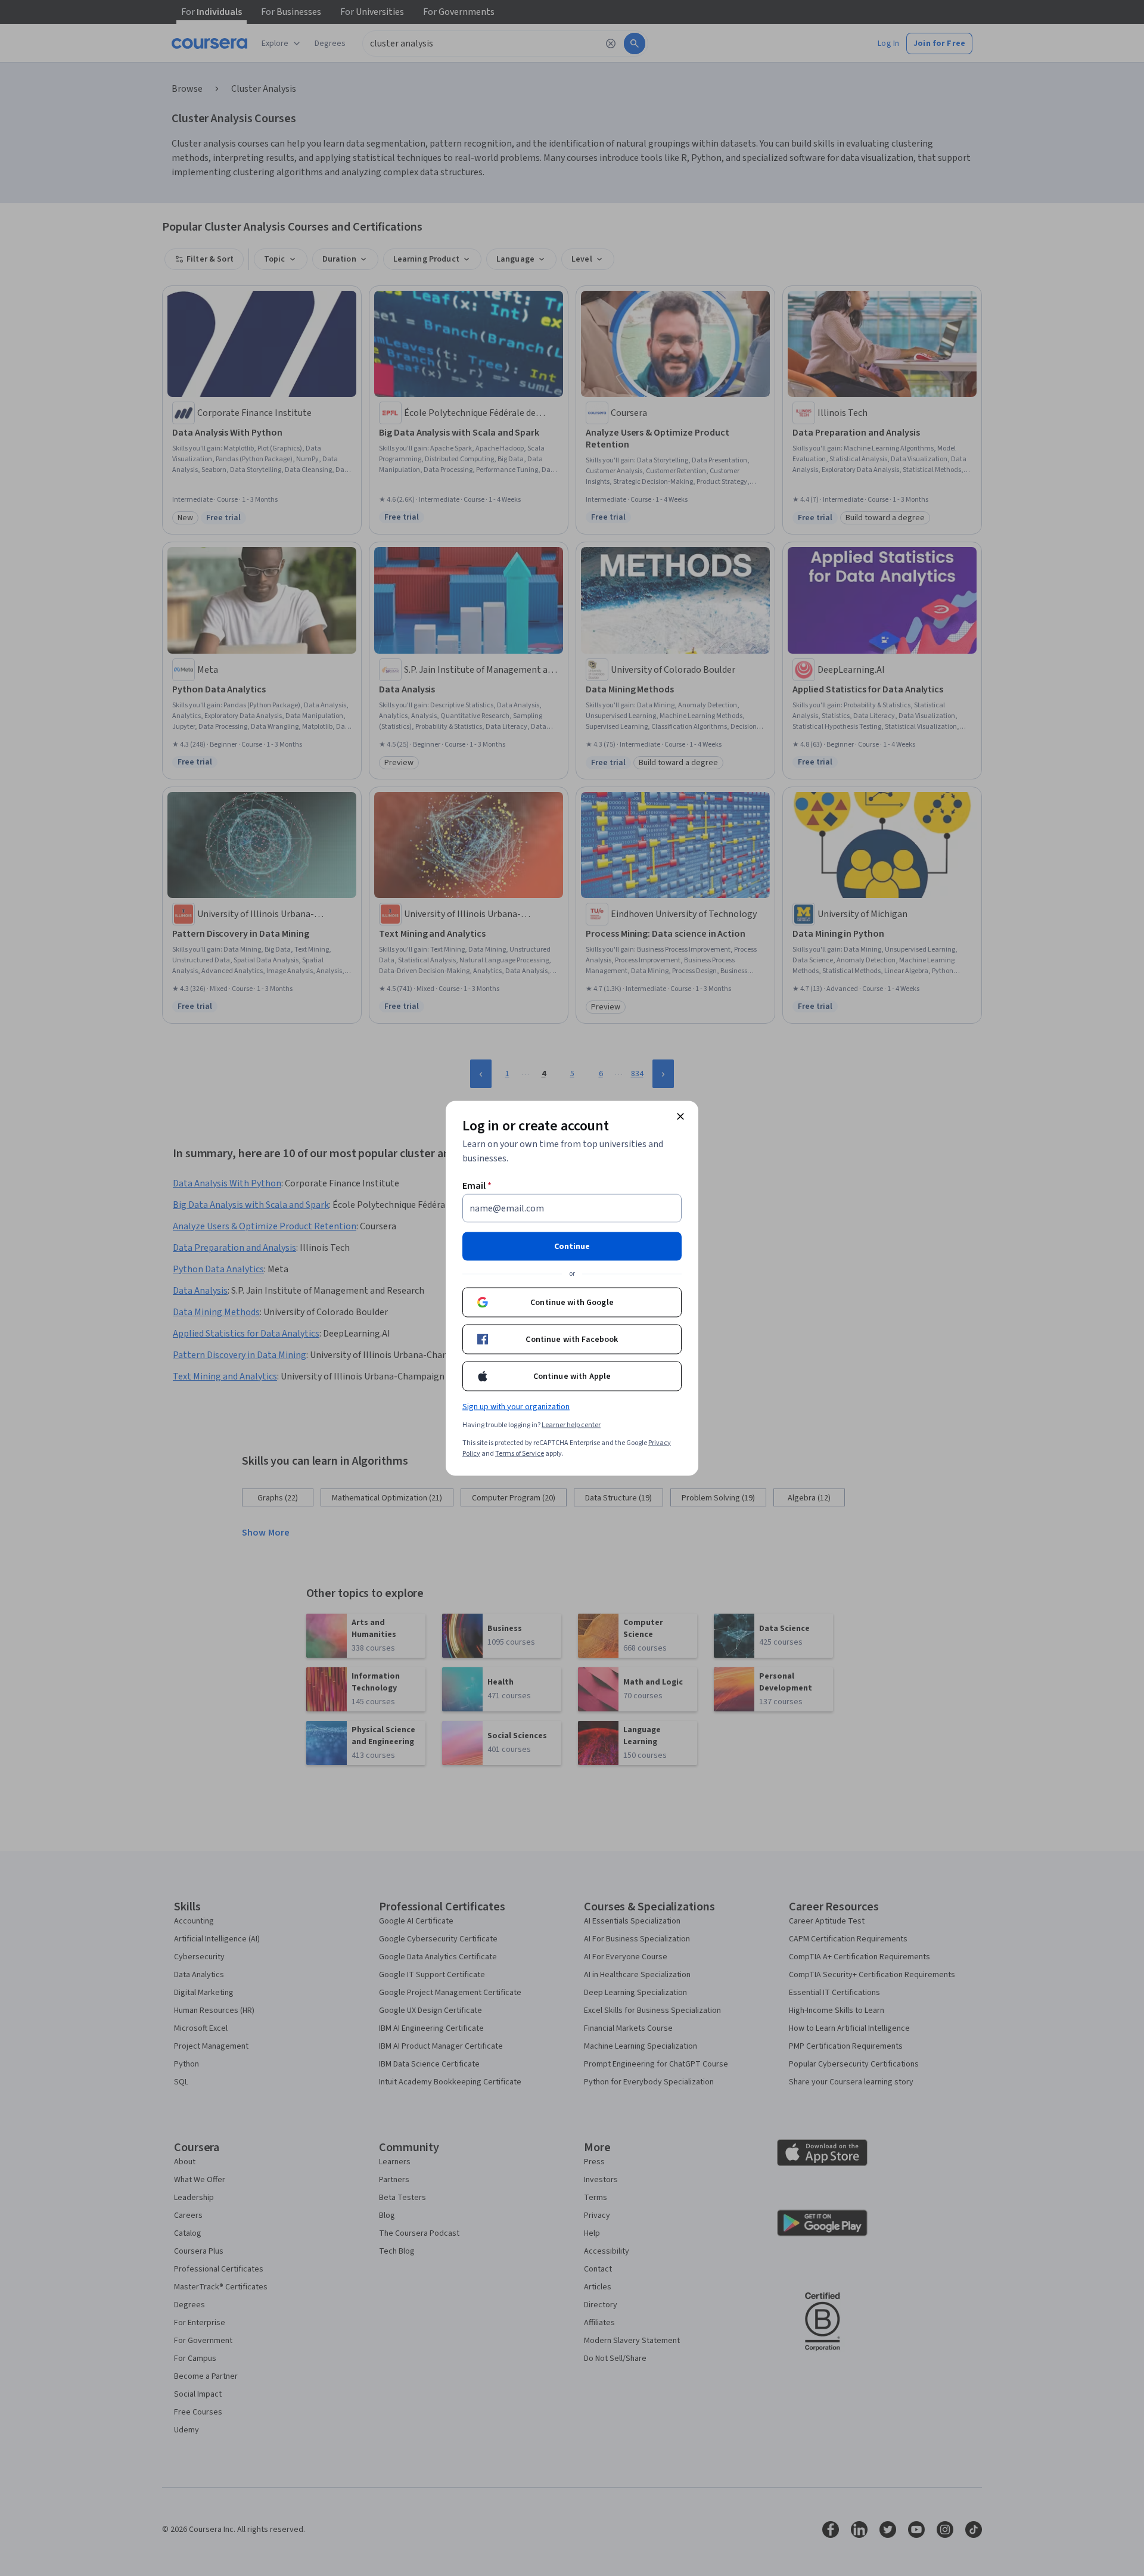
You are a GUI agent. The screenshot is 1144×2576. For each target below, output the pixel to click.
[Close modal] (680, 1116)
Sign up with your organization (516, 1406)
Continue (572, 1246)
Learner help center (571, 1424)
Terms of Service (520, 1453)
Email (477, 1185)
